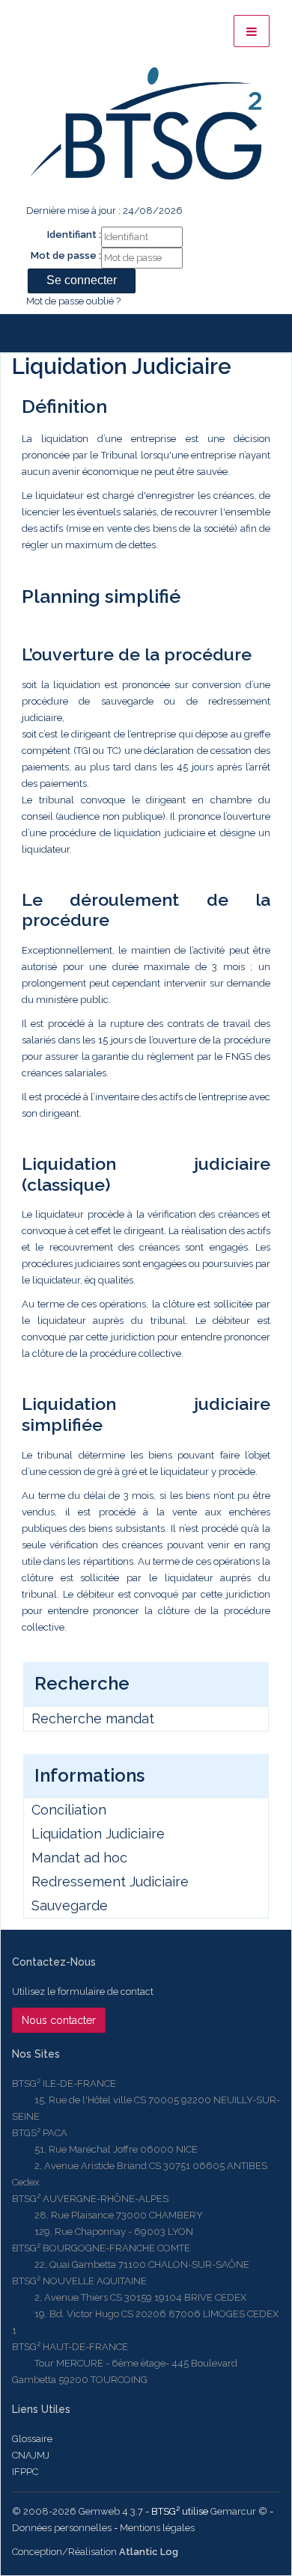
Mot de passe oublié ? (73, 301)
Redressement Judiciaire (110, 1882)
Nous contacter (59, 2020)
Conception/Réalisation (95, 2552)
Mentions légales (157, 2528)
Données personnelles (62, 2528)
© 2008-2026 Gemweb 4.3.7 (77, 2511)
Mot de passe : (66, 255)
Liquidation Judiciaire (98, 1834)
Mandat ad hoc (79, 1858)
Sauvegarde (70, 1905)
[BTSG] (146, 123)
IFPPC (25, 2472)
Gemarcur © (239, 2511)
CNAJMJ (31, 2455)
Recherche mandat (93, 1718)
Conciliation (69, 1810)
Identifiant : (74, 234)
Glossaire (32, 2439)
